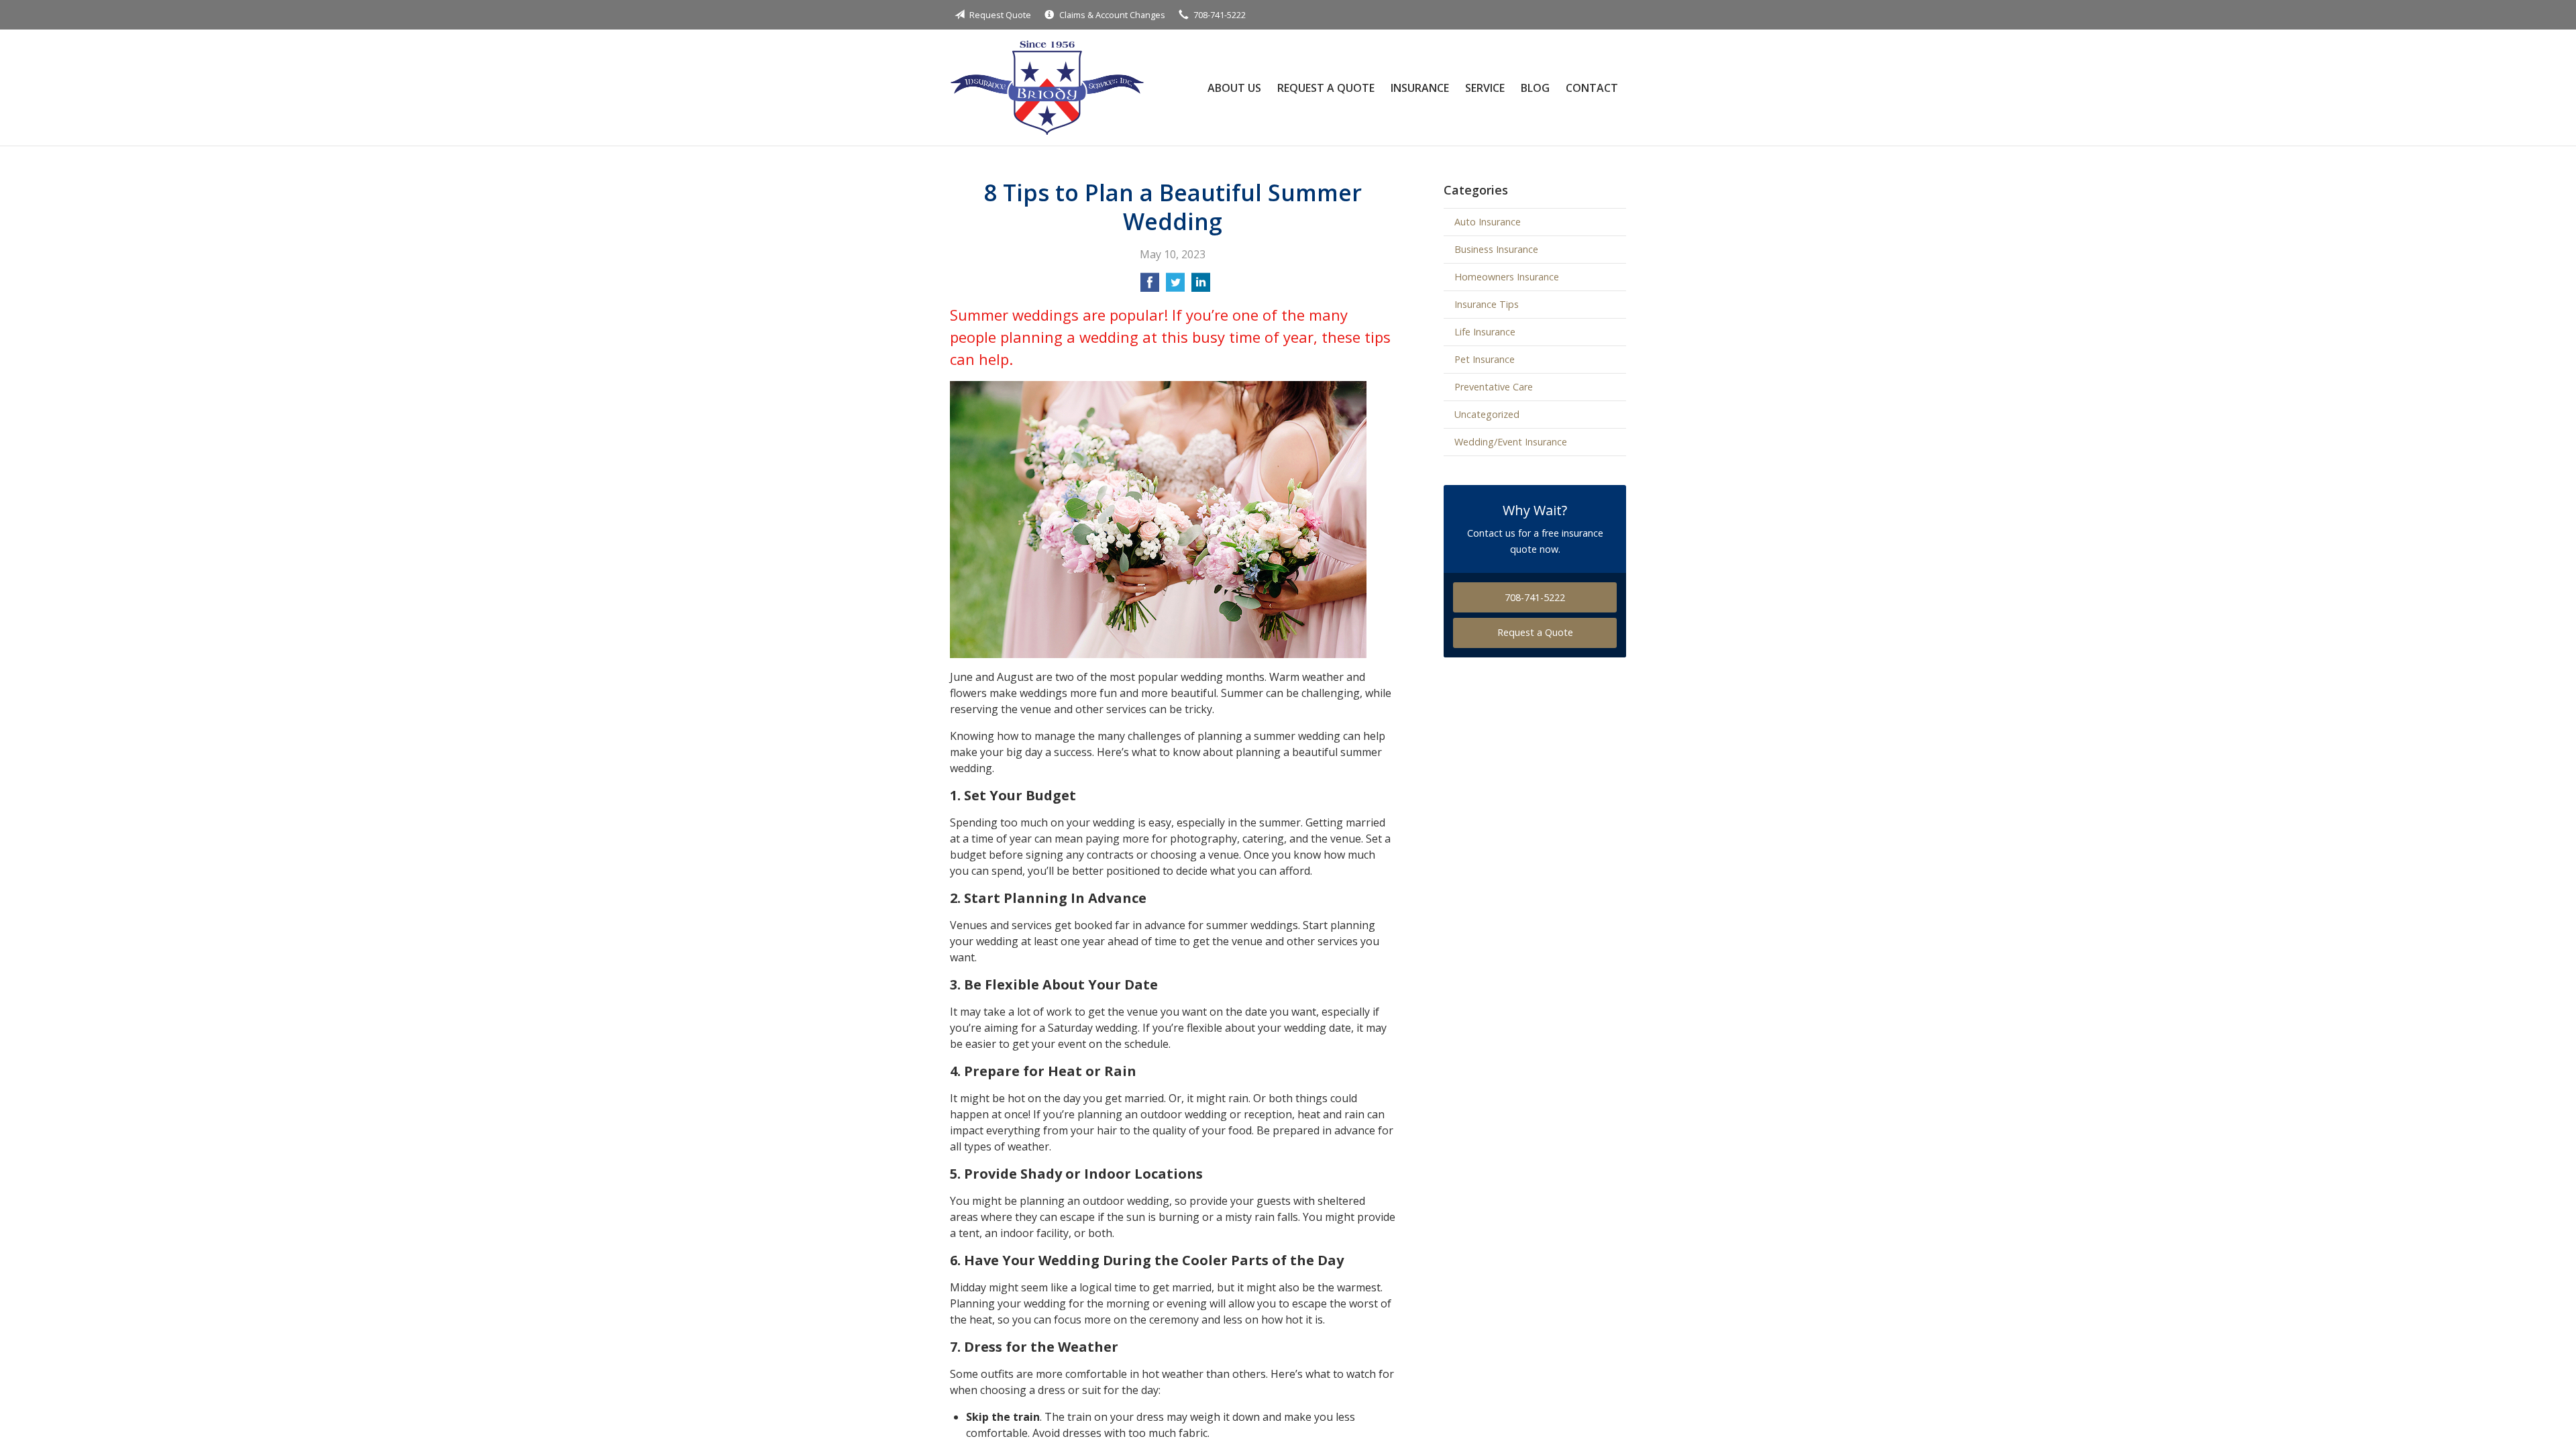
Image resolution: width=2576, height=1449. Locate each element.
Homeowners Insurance (1507, 277)
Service (1485, 88)
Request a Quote (1326, 88)
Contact (1592, 88)
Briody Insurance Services (1047, 88)
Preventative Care (1494, 387)
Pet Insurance (1485, 359)
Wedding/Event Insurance (1511, 442)
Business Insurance (1496, 249)
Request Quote (1000, 15)
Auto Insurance (1488, 222)
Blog (1535, 88)
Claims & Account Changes (1112, 15)
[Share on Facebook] (1150, 286)
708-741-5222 (1220, 15)
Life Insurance (1485, 332)
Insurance (1420, 88)
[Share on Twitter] (1175, 286)
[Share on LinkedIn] (1201, 286)
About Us (1234, 88)
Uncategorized (1487, 414)
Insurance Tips (1487, 304)
